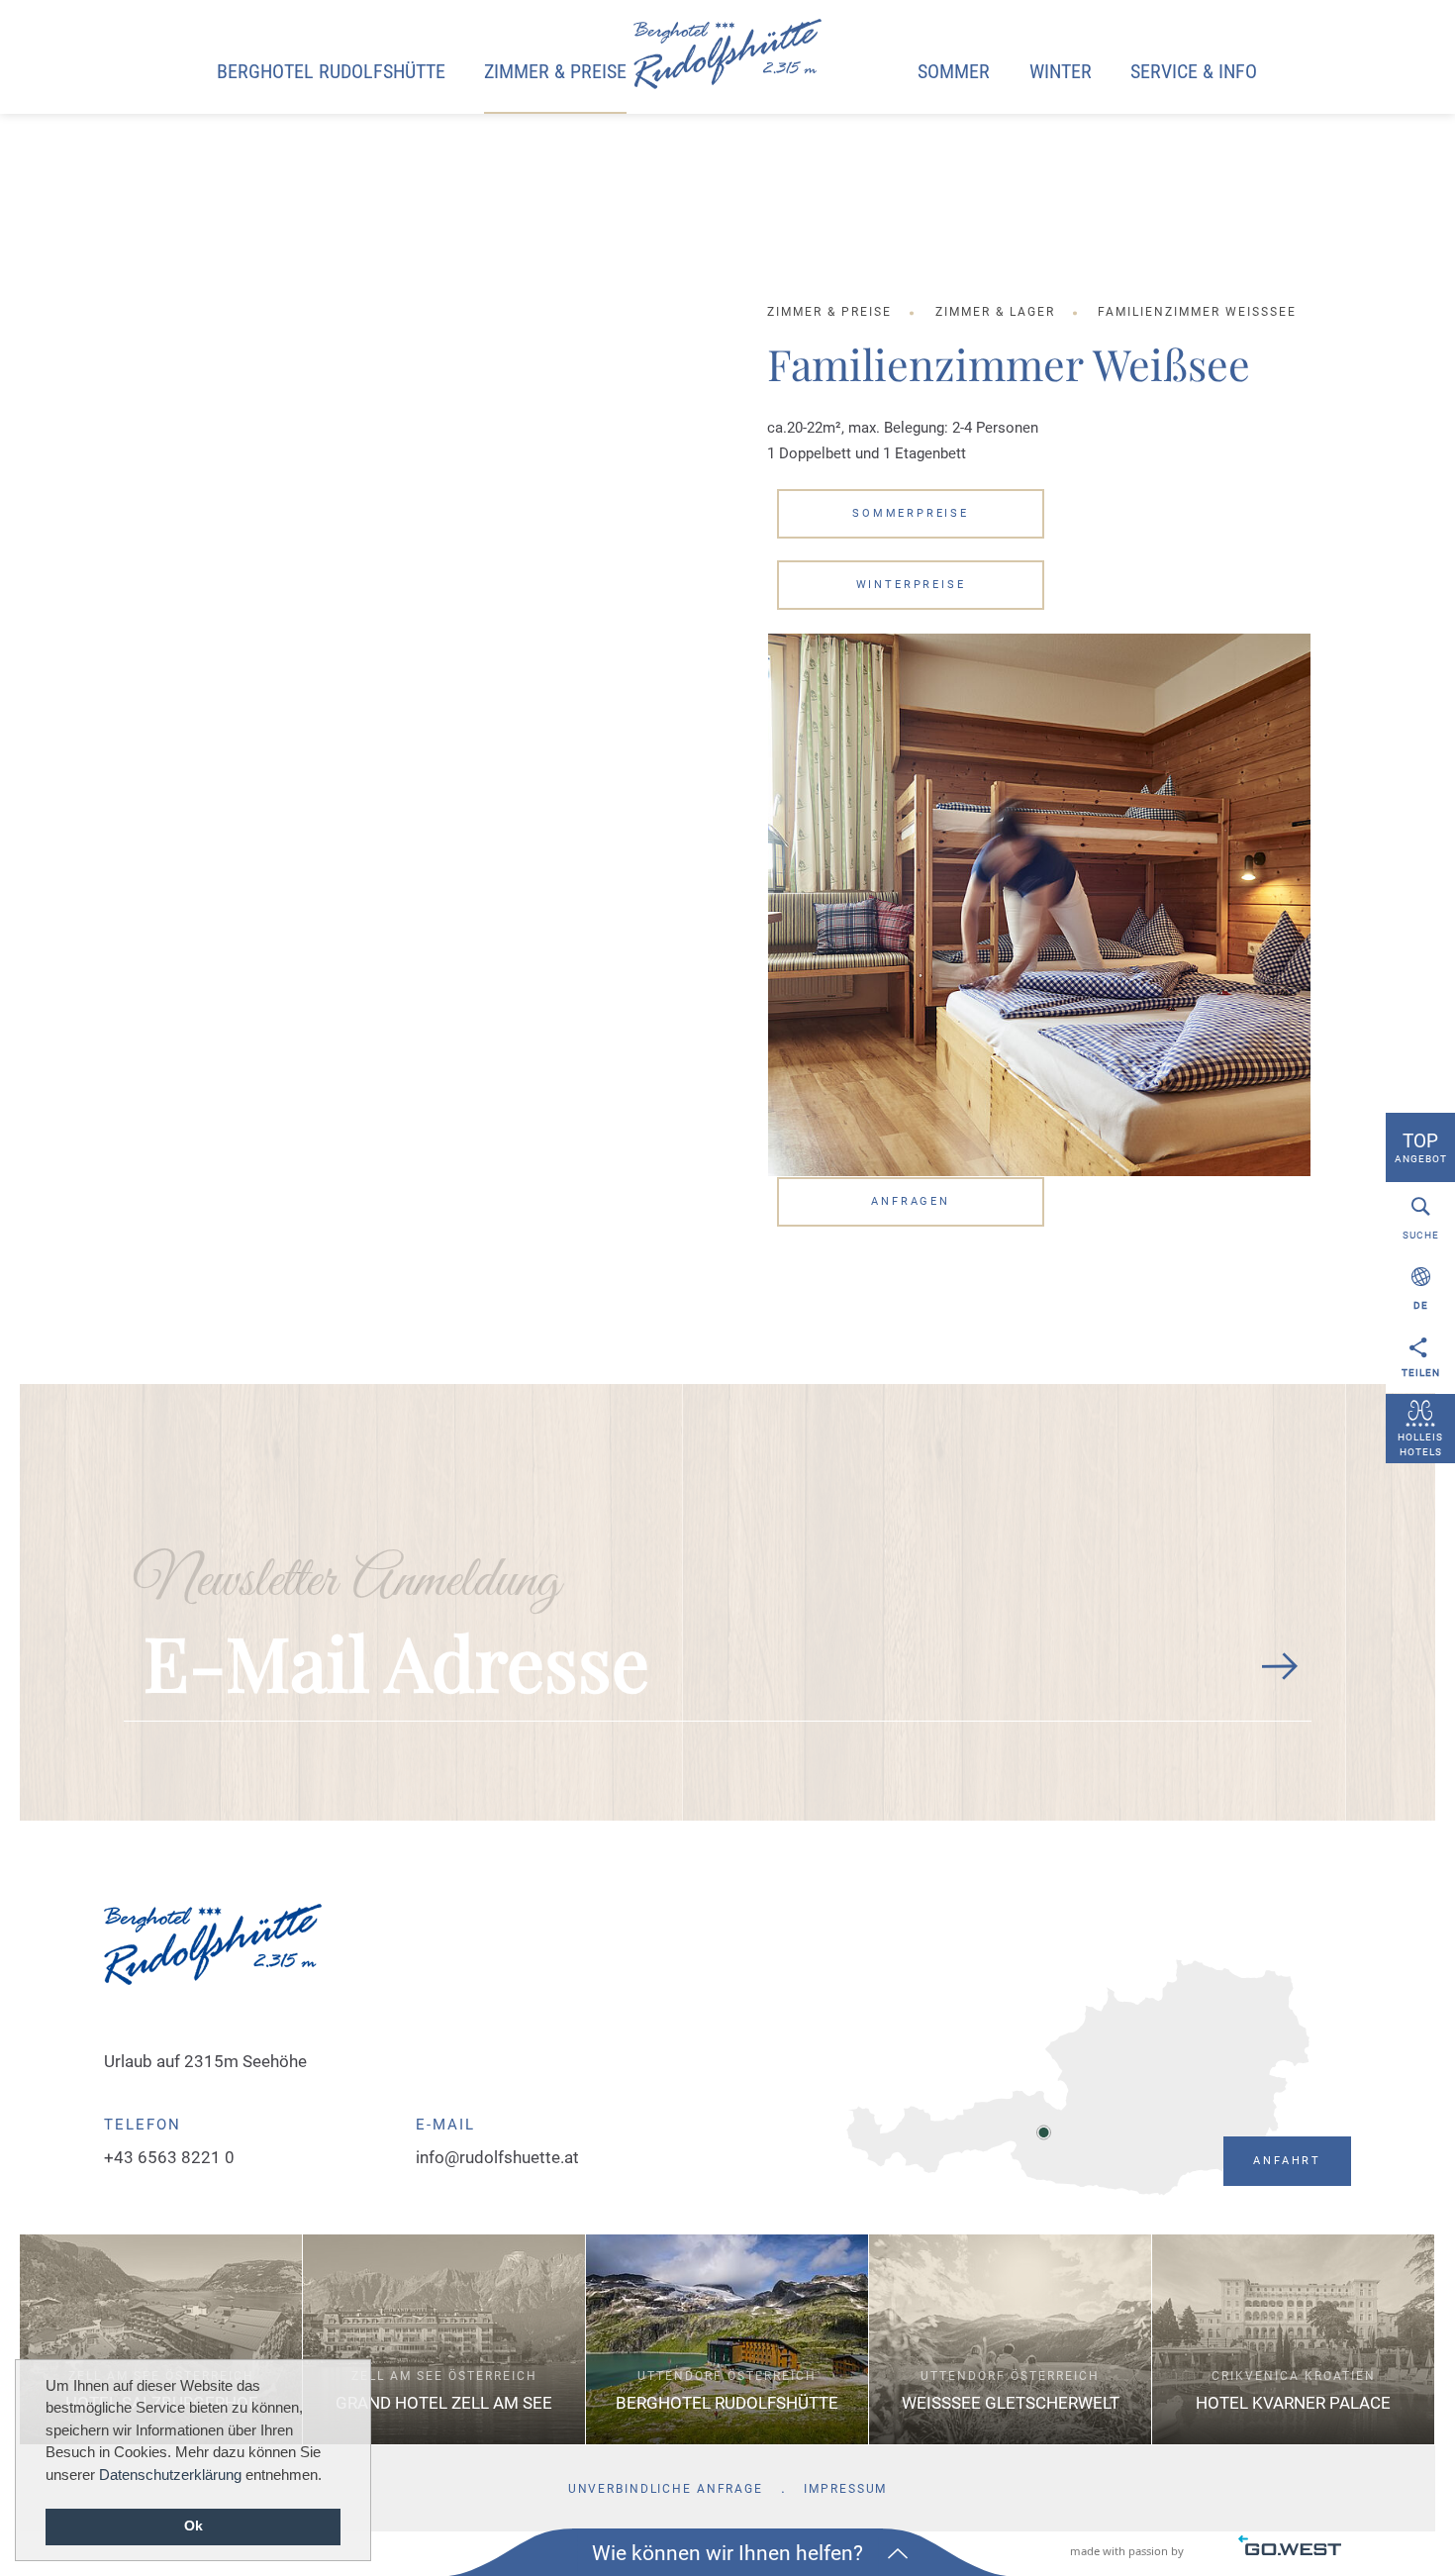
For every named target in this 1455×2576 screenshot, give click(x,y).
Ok (194, 2526)
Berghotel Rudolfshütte (331, 72)
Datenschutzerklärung (170, 2475)
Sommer (954, 72)
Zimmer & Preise (555, 72)
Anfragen (911, 1201)
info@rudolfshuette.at (497, 2157)
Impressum (845, 2489)
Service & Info (1194, 72)
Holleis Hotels (1420, 1444)
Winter (1061, 72)
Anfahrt (1287, 2161)
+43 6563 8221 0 (169, 2157)
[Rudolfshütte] (727, 55)
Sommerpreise (911, 513)
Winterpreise (911, 585)
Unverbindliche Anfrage (666, 2489)
